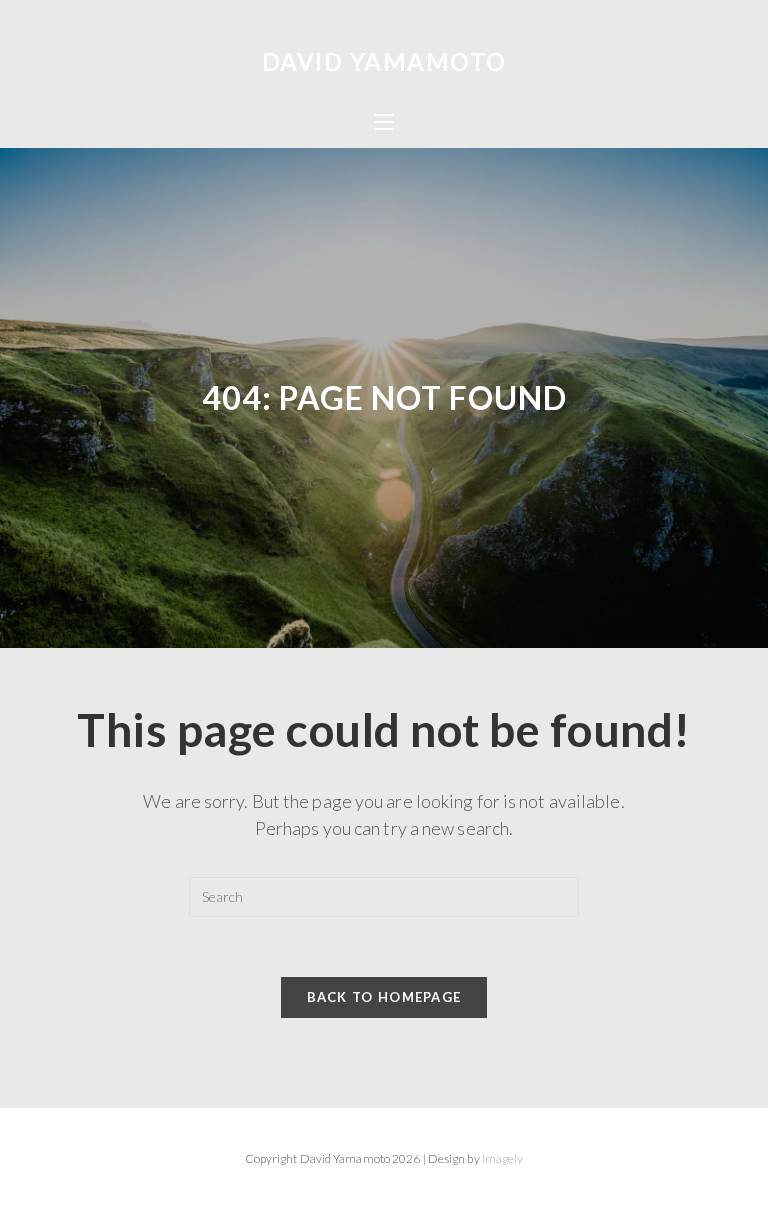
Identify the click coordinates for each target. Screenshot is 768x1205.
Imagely (503, 1158)
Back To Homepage (384, 997)
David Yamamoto (384, 61)
